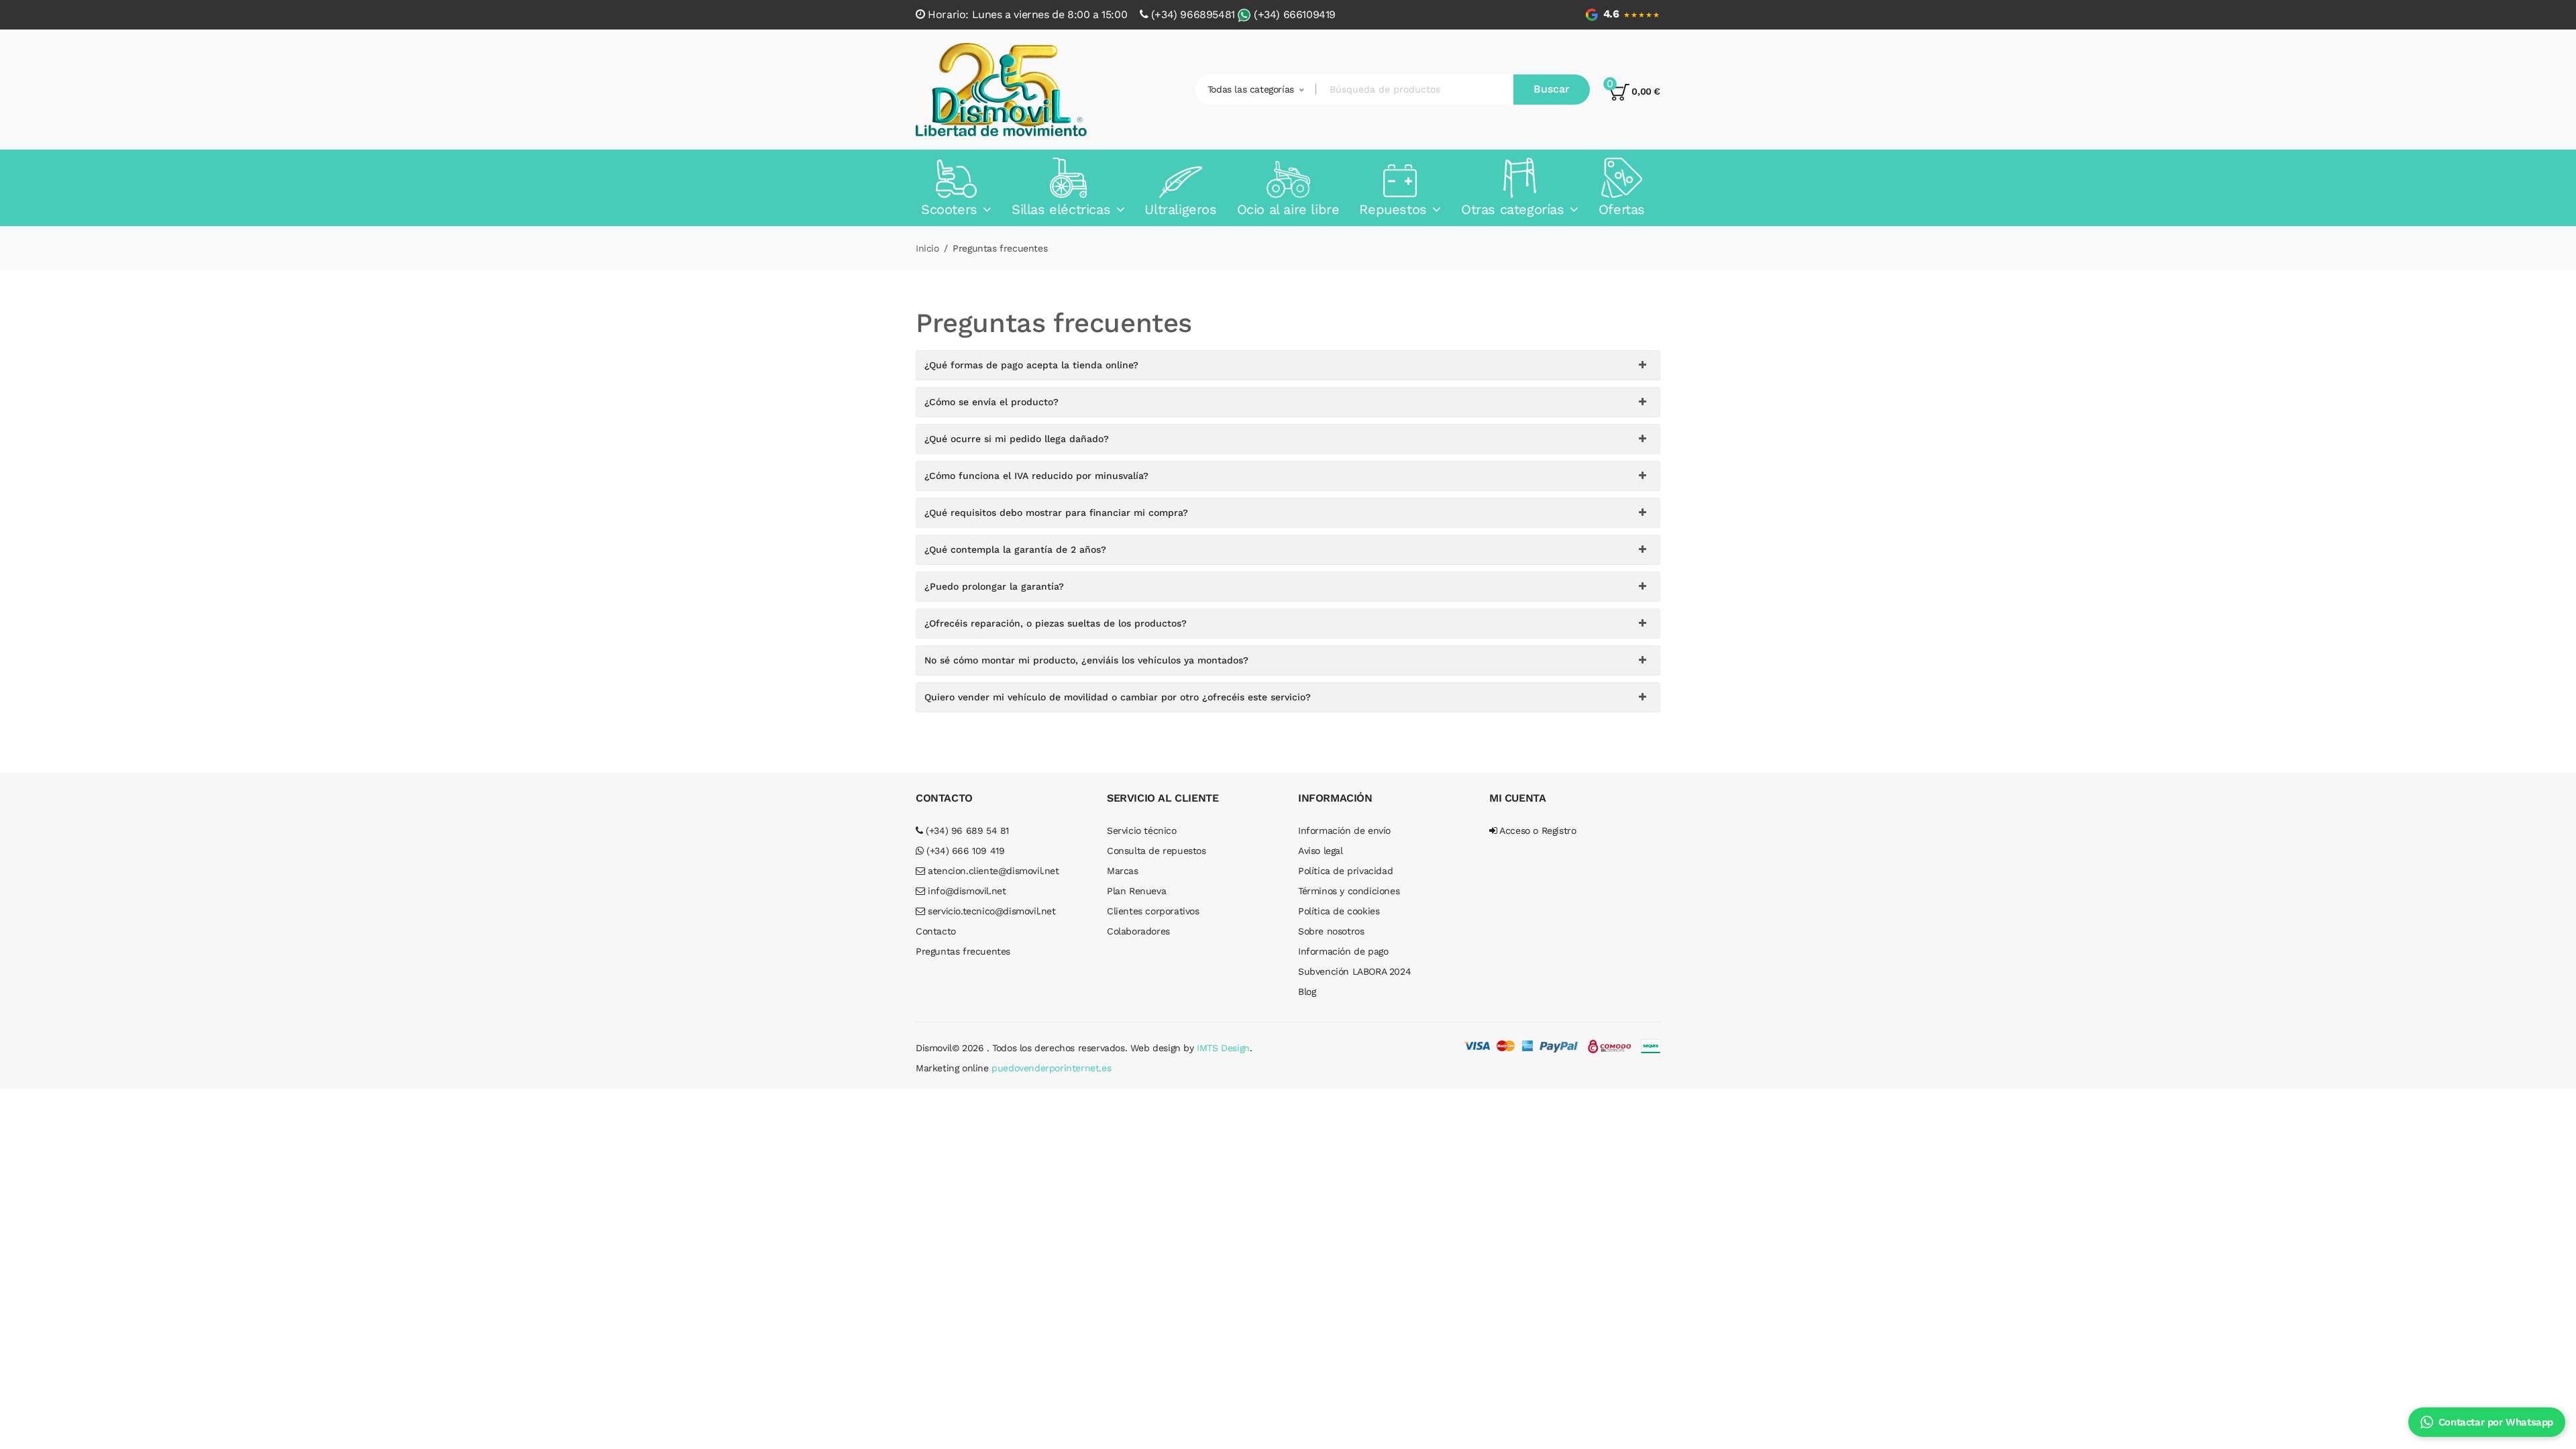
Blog (1307, 991)
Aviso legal (1321, 851)
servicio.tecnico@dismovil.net (990, 911)
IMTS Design (1223, 1048)
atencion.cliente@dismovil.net (992, 871)
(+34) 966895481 (1193, 14)
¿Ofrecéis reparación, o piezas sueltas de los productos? (1056, 623)
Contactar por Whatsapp (2496, 1422)
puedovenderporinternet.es (1051, 1068)
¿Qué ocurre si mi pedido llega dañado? (1017, 439)
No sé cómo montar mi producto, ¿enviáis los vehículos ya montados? (1086, 660)
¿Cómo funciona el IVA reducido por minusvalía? (1036, 476)
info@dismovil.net (966, 891)
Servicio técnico (1142, 830)
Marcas (1123, 871)
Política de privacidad (1345, 871)
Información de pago (1343, 951)
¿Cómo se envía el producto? (991, 402)
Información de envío (1344, 830)
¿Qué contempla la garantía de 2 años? (1015, 549)
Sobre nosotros (1331, 931)
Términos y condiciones (1349, 891)
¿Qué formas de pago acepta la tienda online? (1031, 365)
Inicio (927, 248)
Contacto (936, 931)
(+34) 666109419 (1295, 14)
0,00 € (1645, 91)
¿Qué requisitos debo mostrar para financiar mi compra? (1056, 513)
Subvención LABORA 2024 (1354, 971)
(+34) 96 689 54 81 (966, 830)
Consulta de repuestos (1157, 851)
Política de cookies (1339, 911)
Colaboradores (1138, 931)
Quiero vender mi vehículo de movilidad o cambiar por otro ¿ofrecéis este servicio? (1118, 697)
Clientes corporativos (1153, 911)
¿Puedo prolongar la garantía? (994, 586)
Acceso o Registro (1537, 830)
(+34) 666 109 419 (964, 851)
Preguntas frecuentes (963, 951)
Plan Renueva (1136, 891)
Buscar (1552, 89)
